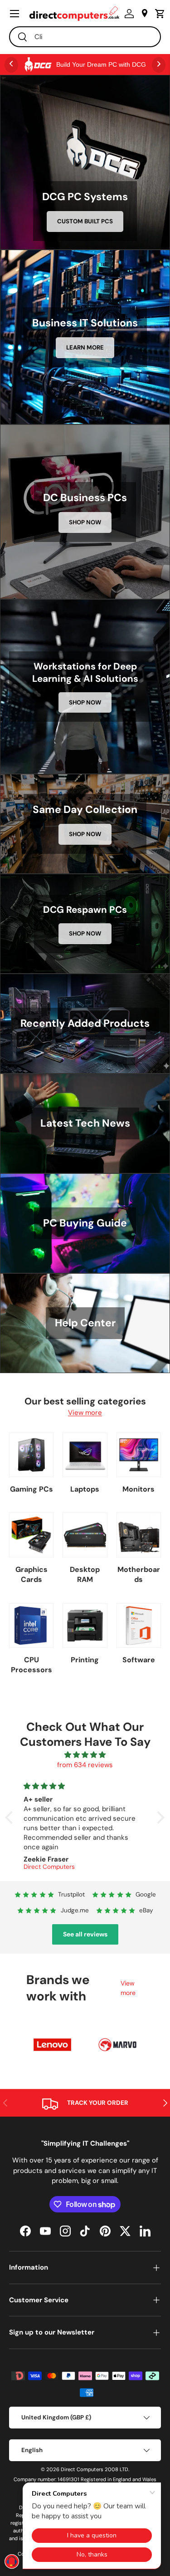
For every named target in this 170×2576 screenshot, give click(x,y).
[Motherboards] (139, 1535)
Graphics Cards (32, 1574)
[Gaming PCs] (31, 1455)
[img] (85, 1755)
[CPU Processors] (31, 1625)
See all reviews (85, 1934)
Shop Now (85, 522)
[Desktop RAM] (85, 1535)
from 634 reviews (85, 1765)
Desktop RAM (85, 1574)
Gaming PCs (32, 1489)
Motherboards (139, 1574)
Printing (85, 1660)
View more (85, 1413)
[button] (158, 14)
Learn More (85, 347)
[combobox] (85, 37)
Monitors (138, 1489)
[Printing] (85, 1625)
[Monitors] (139, 1455)
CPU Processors (32, 1665)
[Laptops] (85, 1455)
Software (139, 1660)
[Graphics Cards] (31, 1535)
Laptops (85, 1489)
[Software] (139, 1625)
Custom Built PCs (85, 221)
